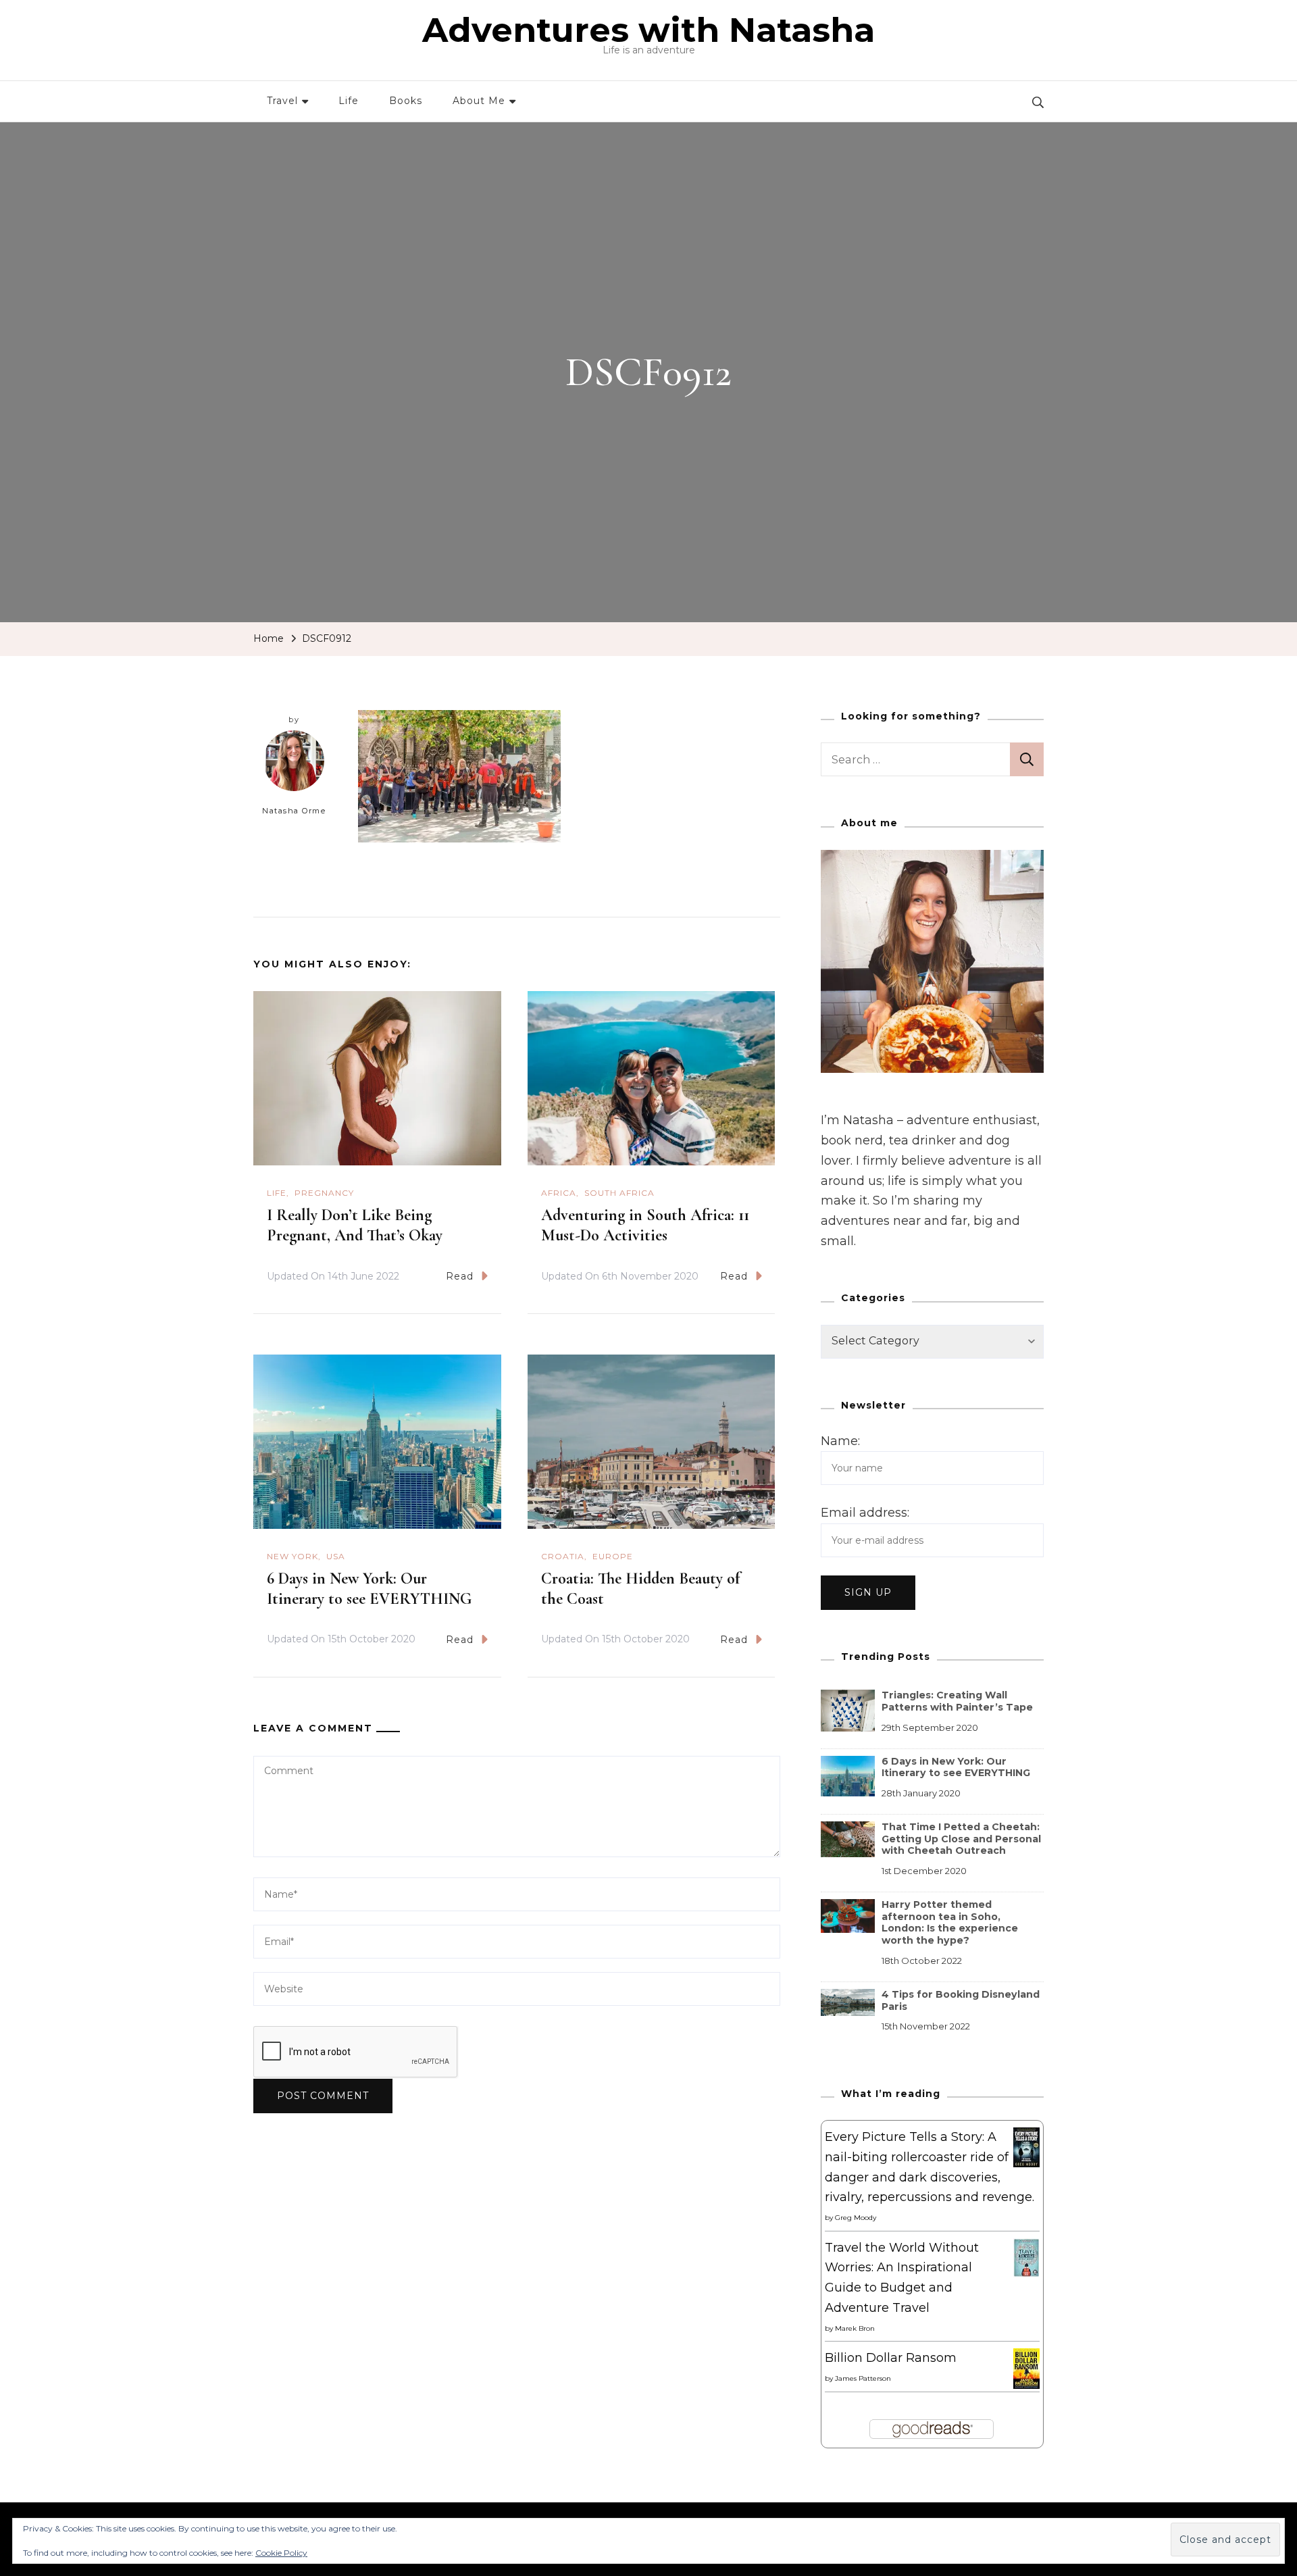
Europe (613, 1556)
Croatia (563, 1556)
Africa (559, 1193)
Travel (282, 101)
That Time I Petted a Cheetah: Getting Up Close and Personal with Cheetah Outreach (961, 1839)
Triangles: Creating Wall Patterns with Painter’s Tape (957, 1701)
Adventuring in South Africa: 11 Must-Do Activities (645, 1225)
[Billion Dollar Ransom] (1026, 2358)
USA (336, 1556)
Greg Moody (856, 2218)
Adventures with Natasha (648, 30)
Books (406, 101)
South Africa (619, 1193)
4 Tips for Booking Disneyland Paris (961, 2000)
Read (460, 1276)
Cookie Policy (281, 2553)
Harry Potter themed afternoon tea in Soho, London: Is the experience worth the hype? (950, 1922)
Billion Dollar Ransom (891, 2358)
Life (349, 101)
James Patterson (863, 2378)
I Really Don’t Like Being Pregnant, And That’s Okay (355, 1225)
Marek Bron (855, 2328)
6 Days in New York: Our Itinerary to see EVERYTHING (369, 1589)
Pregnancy (324, 1193)
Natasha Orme (294, 811)
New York (293, 1556)
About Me (479, 101)
